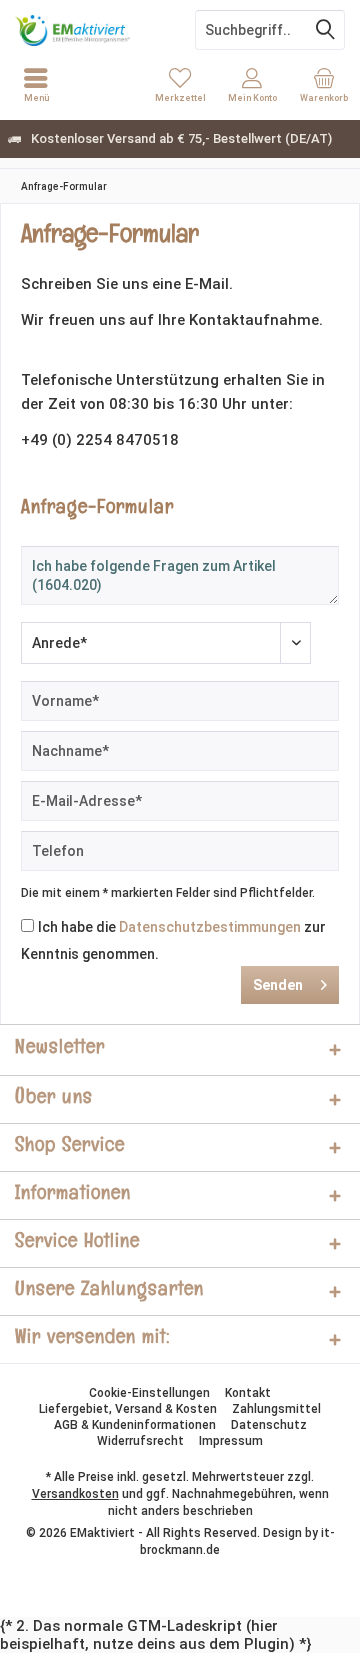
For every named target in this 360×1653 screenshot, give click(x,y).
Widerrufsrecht (140, 1441)
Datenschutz (269, 1425)
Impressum (231, 1441)
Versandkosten (75, 1494)
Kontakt (248, 1393)
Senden (278, 985)
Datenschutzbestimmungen (210, 927)
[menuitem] (324, 85)
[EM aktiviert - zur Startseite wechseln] (90, 30)
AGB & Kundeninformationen (135, 1425)
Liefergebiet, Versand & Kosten (128, 1409)
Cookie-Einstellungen (149, 1393)
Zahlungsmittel (276, 1409)
